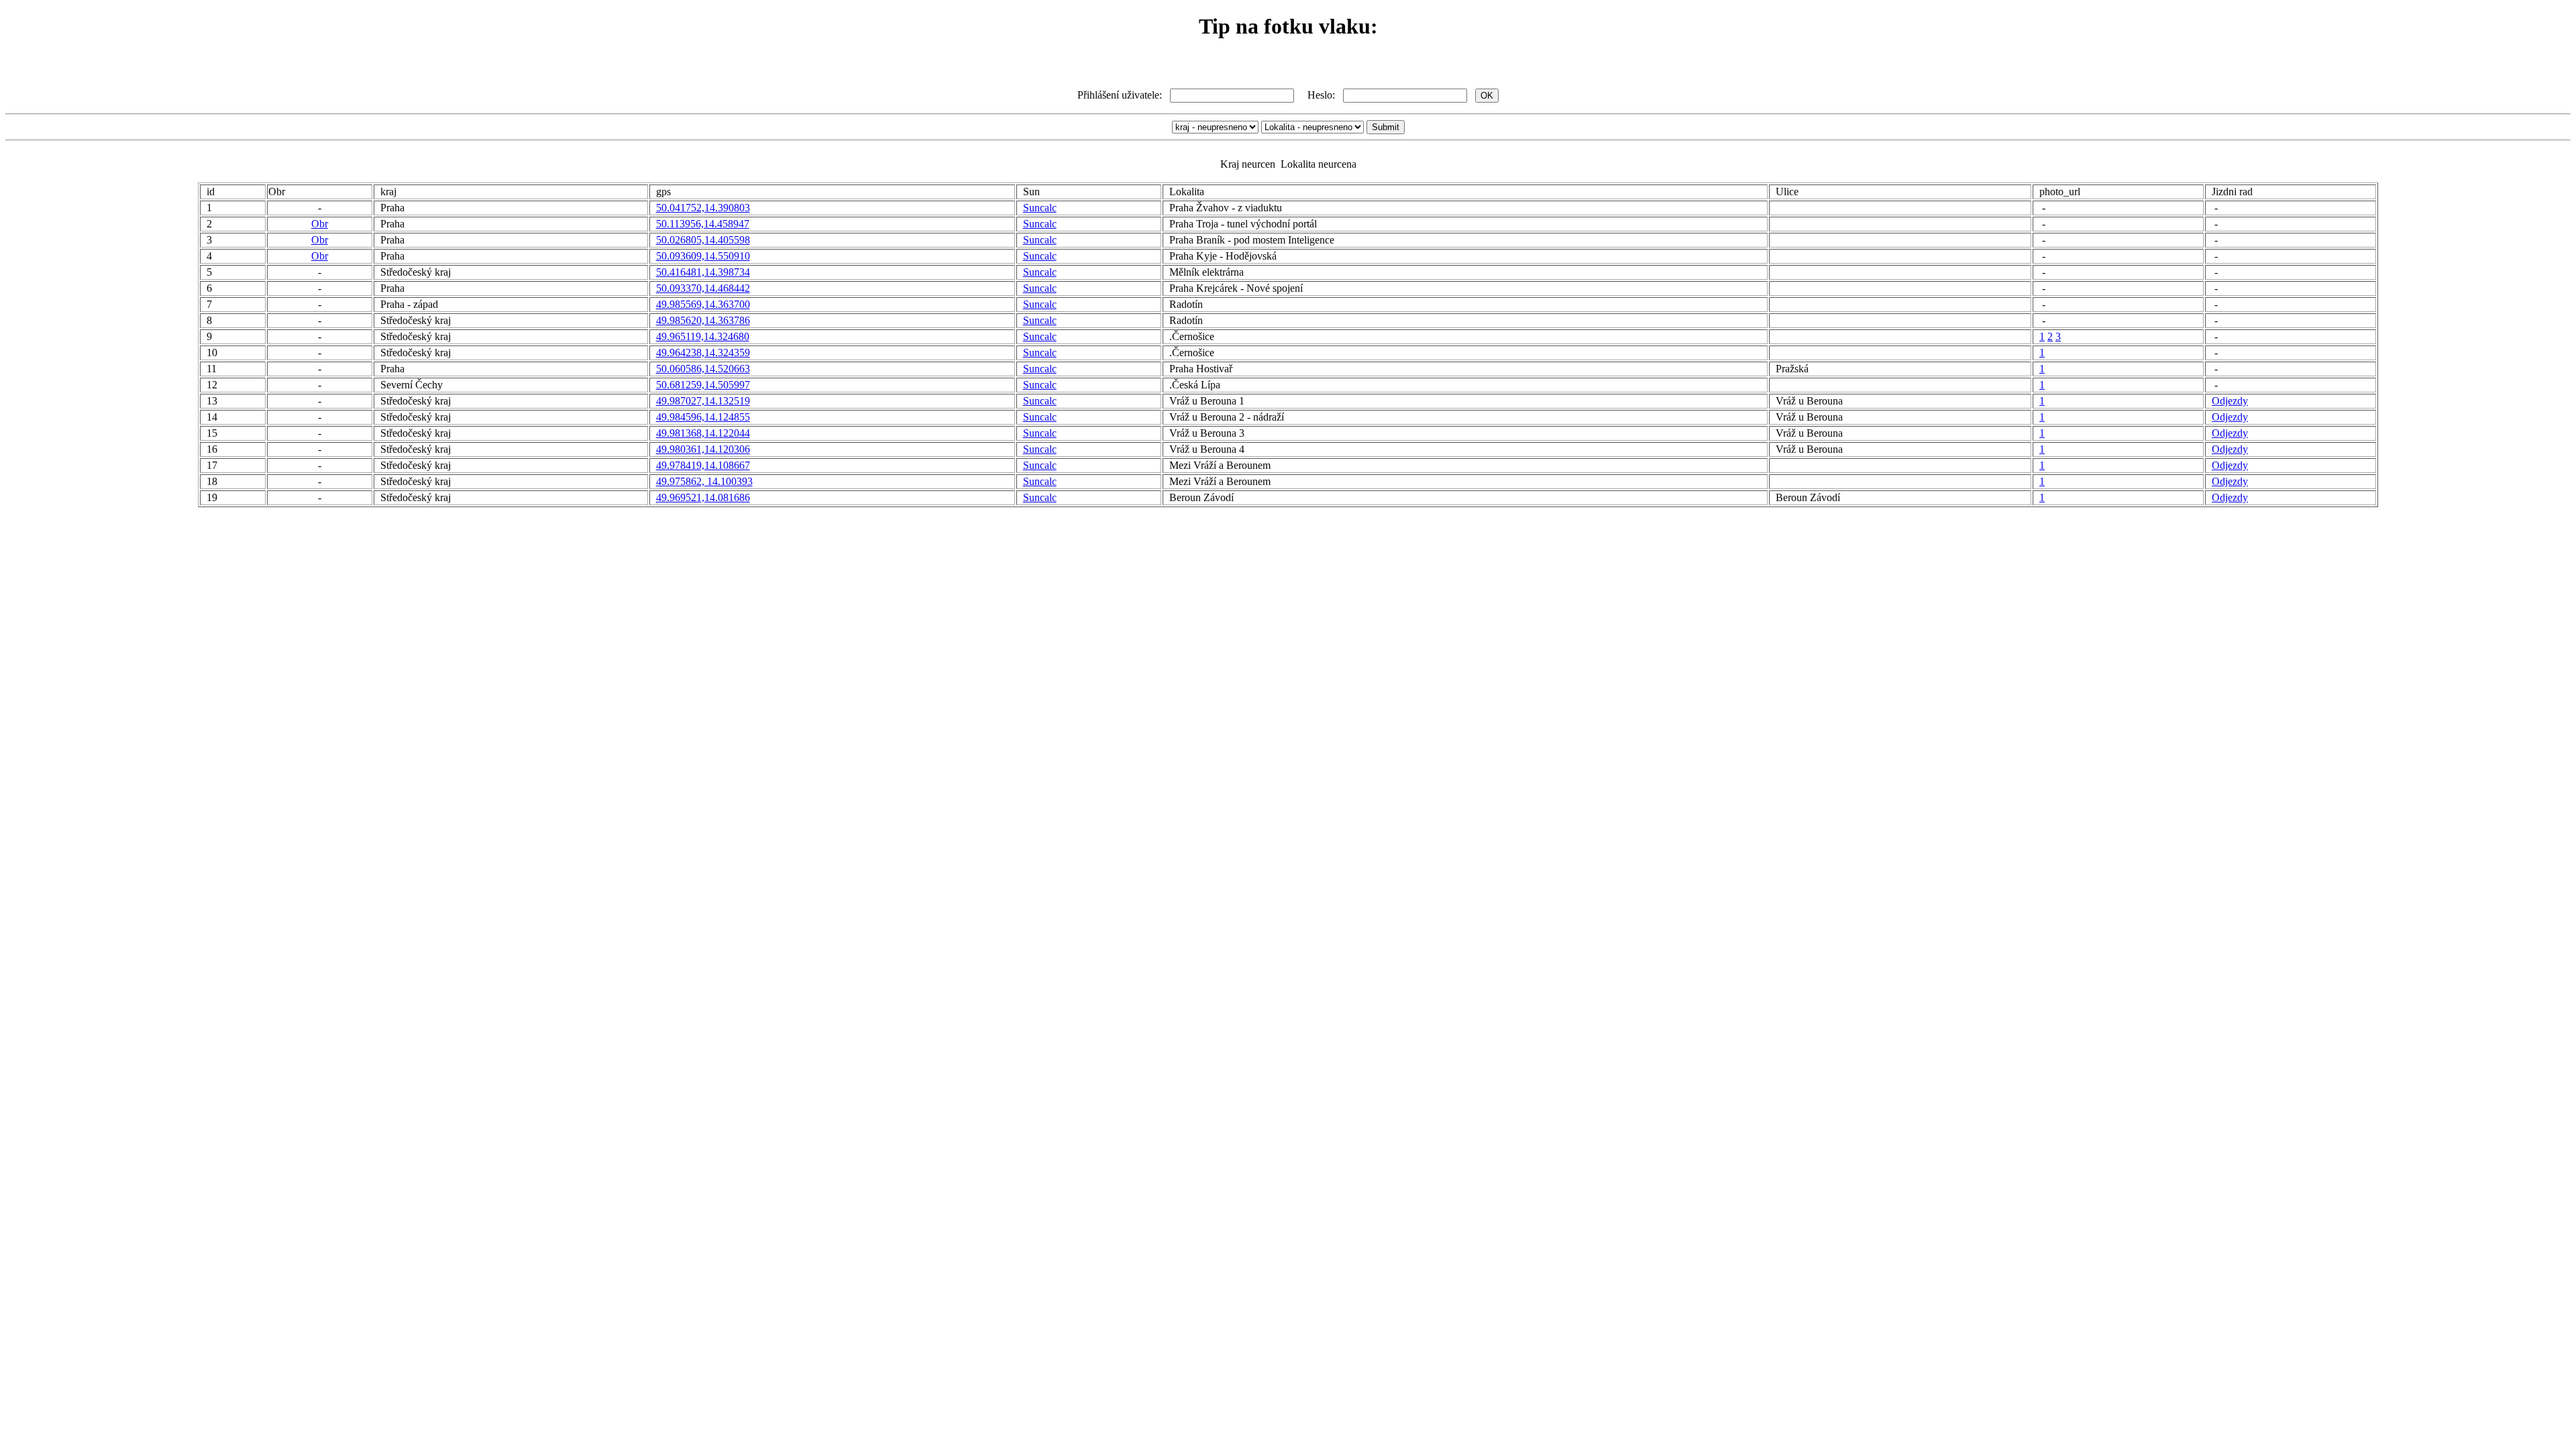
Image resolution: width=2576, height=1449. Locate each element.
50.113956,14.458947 (703, 224)
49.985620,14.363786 (703, 320)
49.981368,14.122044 (703, 433)
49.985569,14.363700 (703, 304)
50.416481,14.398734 (703, 272)
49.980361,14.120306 (703, 449)
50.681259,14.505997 (703, 385)
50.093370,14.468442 (703, 288)
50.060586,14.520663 (703, 369)
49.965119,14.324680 (703, 336)
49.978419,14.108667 (703, 465)
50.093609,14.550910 (703, 256)
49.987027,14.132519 (703, 401)
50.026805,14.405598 (703, 240)
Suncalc (1040, 208)
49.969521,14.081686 (703, 497)
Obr (320, 224)
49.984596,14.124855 (703, 417)
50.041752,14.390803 (703, 208)
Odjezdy (2230, 401)
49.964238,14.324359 (703, 353)
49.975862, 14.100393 (704, 481)
